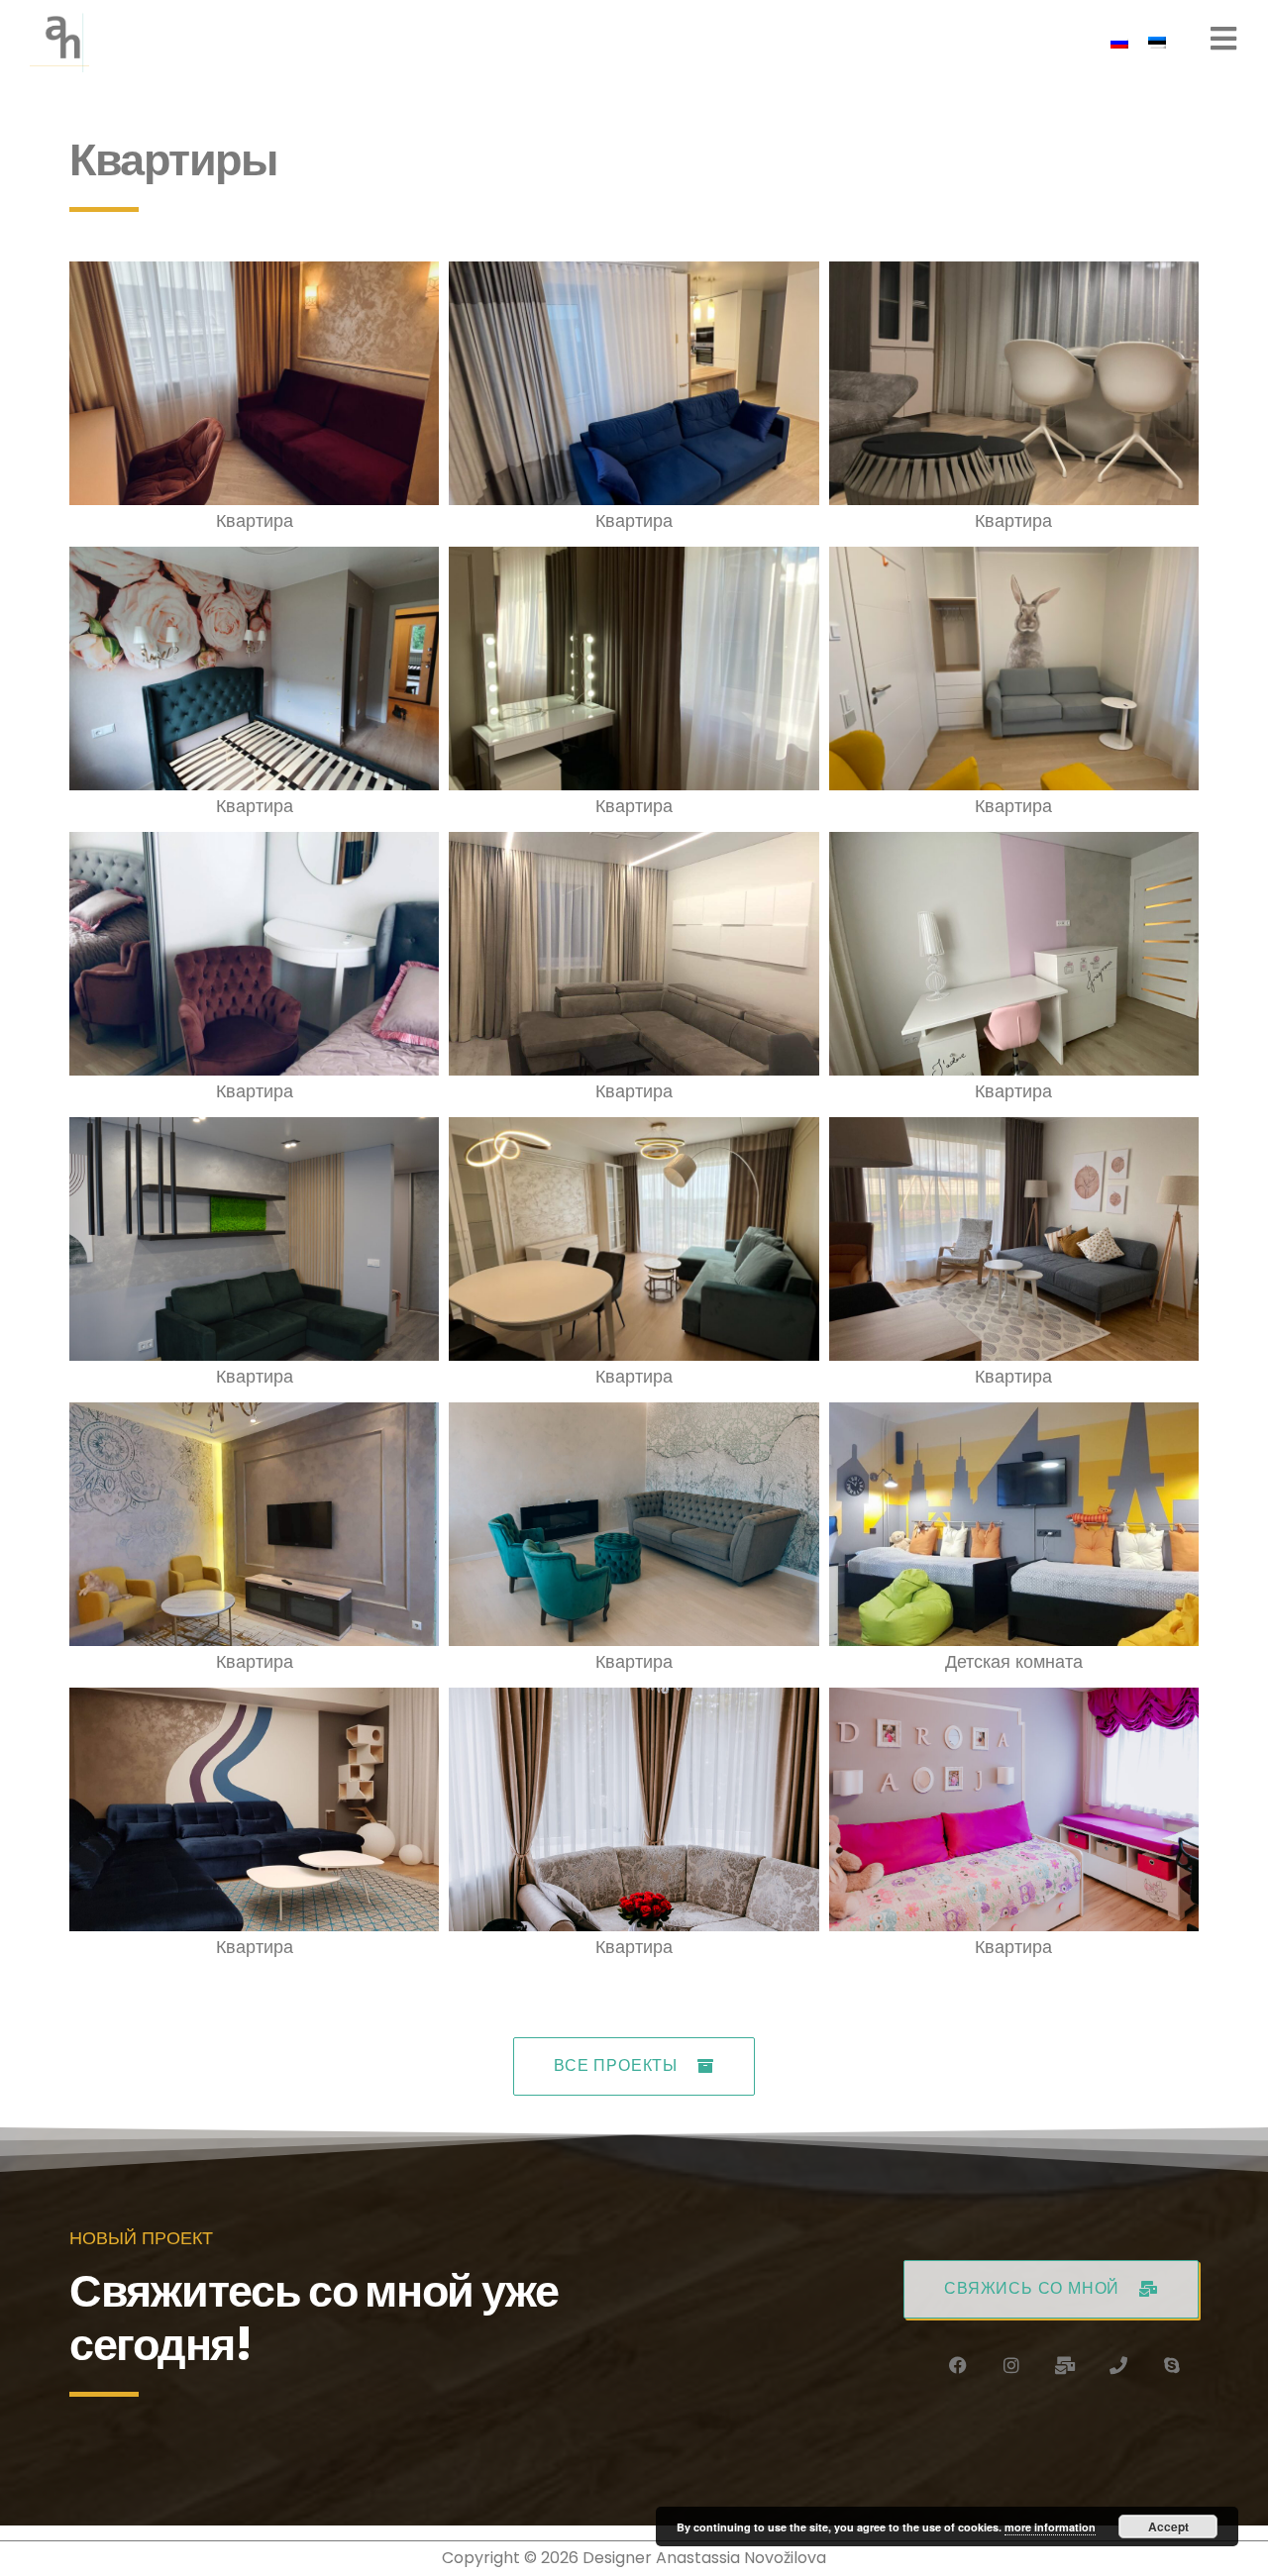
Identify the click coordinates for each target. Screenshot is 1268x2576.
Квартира (255, 520)
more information (1050, 2527)
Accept (1168, 2526)
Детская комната (1014, 1661)
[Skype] (1172, 2365)
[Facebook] (958, 2365)
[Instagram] (1011, 2365)
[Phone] (1118, 2365)
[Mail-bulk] (1065, 2365)
